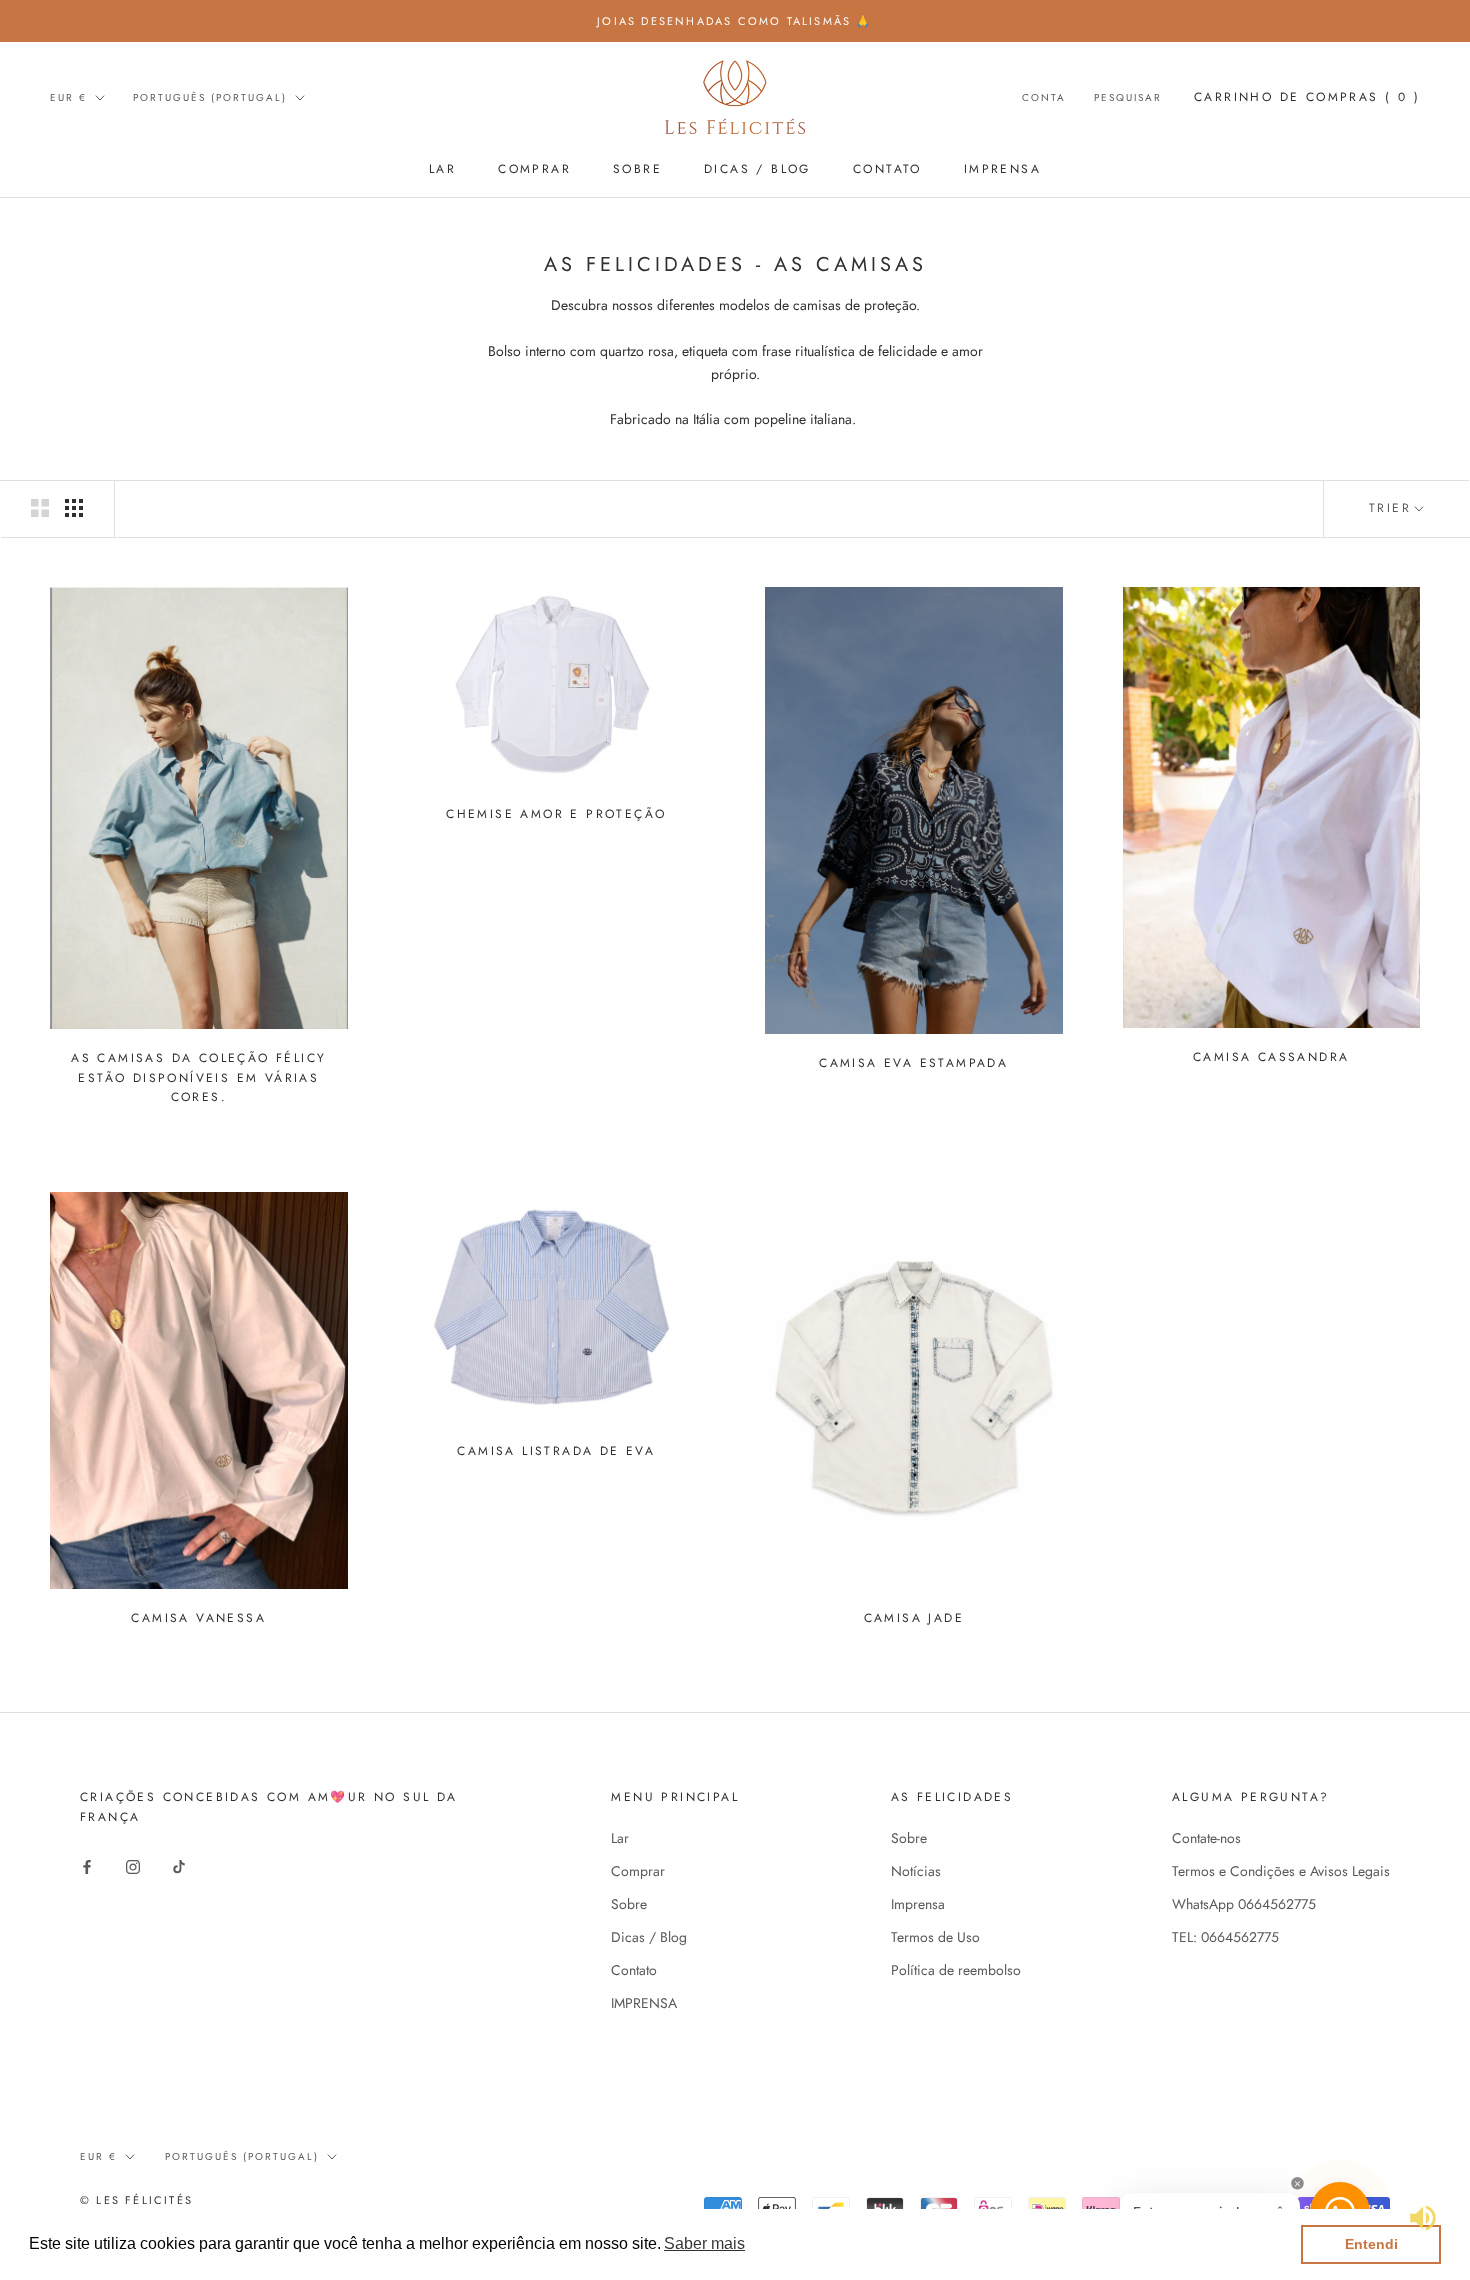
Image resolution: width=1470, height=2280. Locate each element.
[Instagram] (133, 1865)
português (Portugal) (210, 97)
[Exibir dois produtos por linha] (40, 508)
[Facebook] (87, 1865)
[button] (704, 2244)
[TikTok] (179, 1865)
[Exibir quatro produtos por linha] (74, 508)
